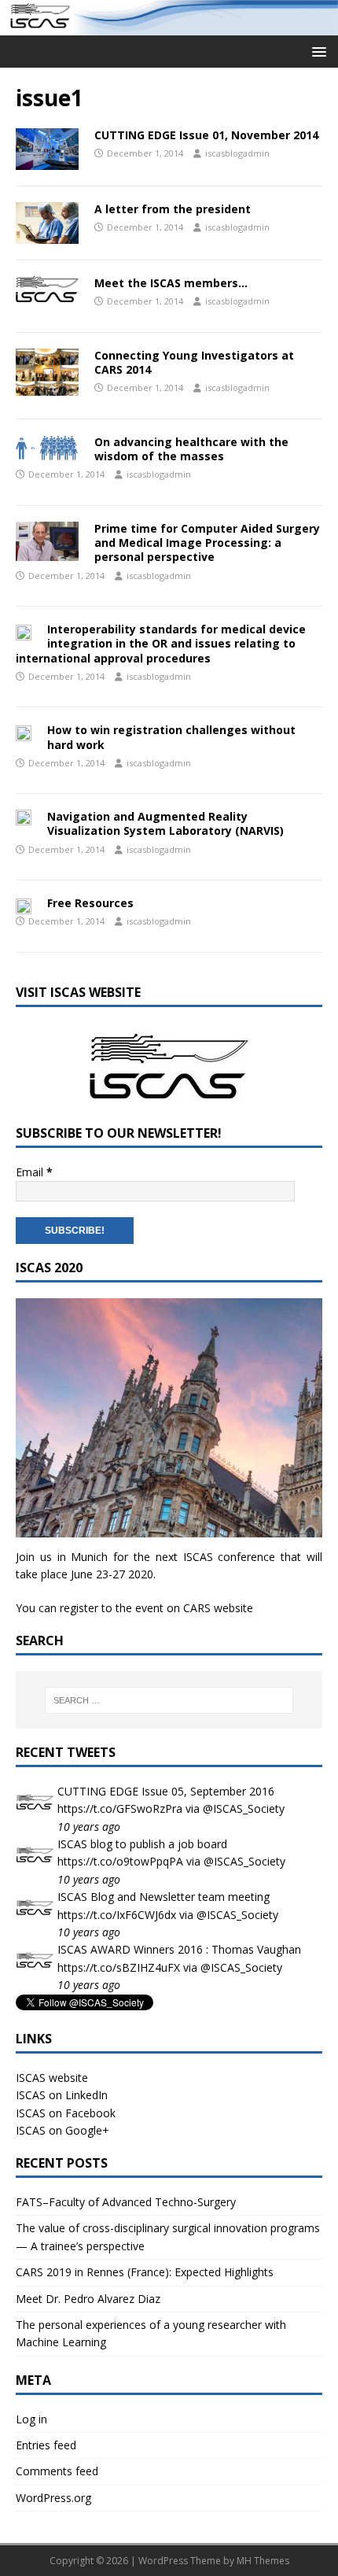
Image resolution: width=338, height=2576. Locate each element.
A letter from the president (173, 209)
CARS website (218, 1608)
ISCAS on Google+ (62, 2130)
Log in (31, 2419)
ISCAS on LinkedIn (62, 2095)
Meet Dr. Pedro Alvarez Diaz (88, 2299)
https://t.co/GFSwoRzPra (120, 1808)
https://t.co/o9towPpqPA (120, 1861)
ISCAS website (52, 2078)
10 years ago (89, 1827)
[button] (316, 51)
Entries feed (46, 2445)
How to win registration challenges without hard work (171, 737)
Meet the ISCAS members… (171, 283)
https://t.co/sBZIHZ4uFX (119, 1967)
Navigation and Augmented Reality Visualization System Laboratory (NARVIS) (165, 823)
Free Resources (90, 903)
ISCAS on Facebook (66, 2113)
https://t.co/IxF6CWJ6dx (117, 1915)
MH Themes (263, 2561)
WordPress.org (53, 2498)
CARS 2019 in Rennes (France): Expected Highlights (145, 2272)
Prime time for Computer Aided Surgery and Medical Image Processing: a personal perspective (207, 543)
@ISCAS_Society (244, 1808)
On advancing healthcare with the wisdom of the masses (191, 449)
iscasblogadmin (237, 153)
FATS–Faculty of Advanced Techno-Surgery (126, 2202)
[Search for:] (169, 1700)
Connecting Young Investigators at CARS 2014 (194, 362)
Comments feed (57, 2471)
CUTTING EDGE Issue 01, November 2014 (206, 135)
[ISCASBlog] (169, 26)
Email (34, 1172)
